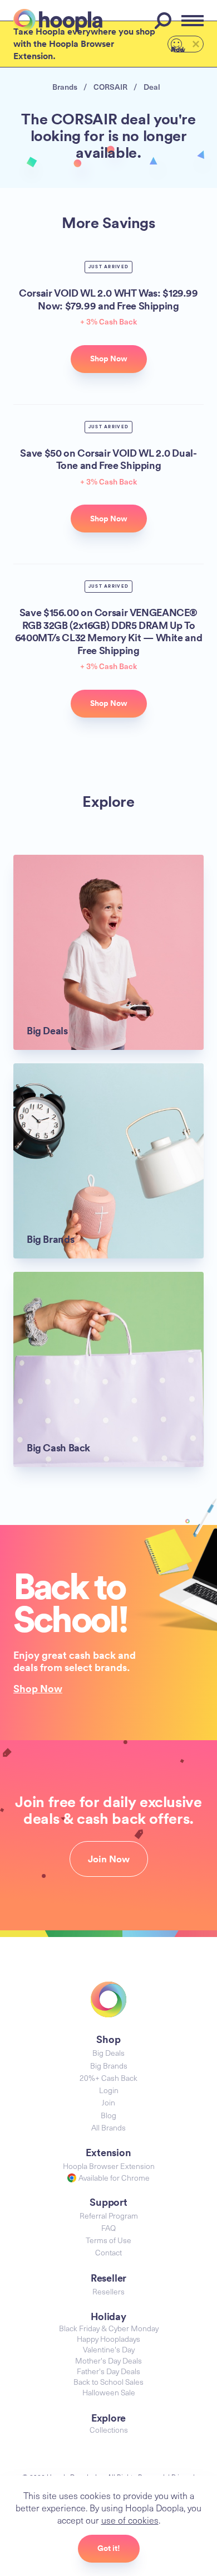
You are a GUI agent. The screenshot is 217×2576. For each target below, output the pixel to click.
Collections (109, 2430)
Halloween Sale (109, 2392)
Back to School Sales (108, 2382)
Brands (65, 87)
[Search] (165, 21)
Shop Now (38, 1688)
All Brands (108, 2127)
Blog (108, 2115)
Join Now (109, 1859)
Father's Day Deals (108, 2371)
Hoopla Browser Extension (109, 2166)
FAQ (108, 2228)
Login (109, 2090)
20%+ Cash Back (108, 2078)
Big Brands (109, 2066)
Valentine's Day (109, 2349)
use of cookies (130, 2520)
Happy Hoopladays (108, 2339)
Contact (108, 2252)
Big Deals (108, 2053)
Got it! (109, 2548)
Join (108, 2102)
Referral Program (109, 2216)
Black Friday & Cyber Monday (109, 2328)
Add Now (178, 49)
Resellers (108, 2291)
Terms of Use (108, 2240)
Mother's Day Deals (108, 2360)
